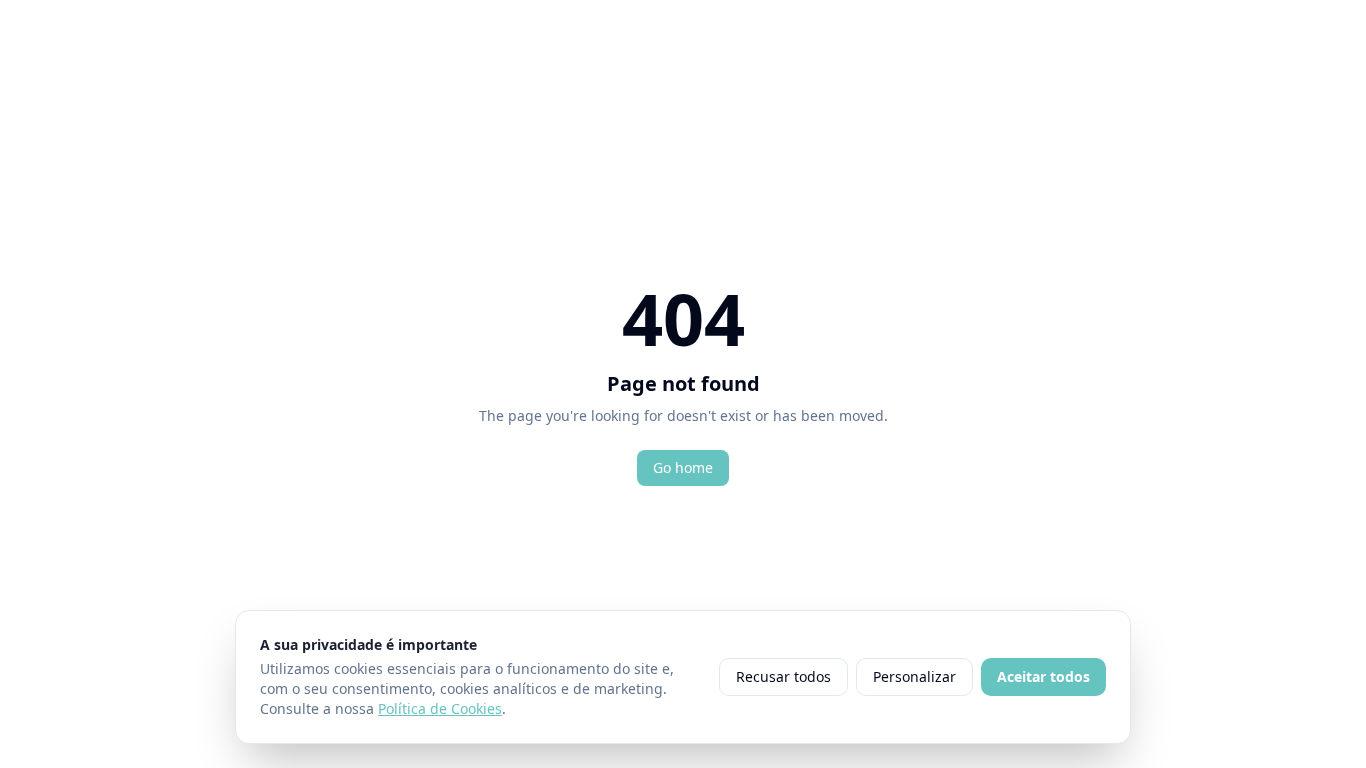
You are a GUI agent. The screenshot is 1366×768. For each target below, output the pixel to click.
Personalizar (914, 676)
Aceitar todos (1043, 676)
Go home (683, 467)
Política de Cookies (440, 708)
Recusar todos (783, 676)
